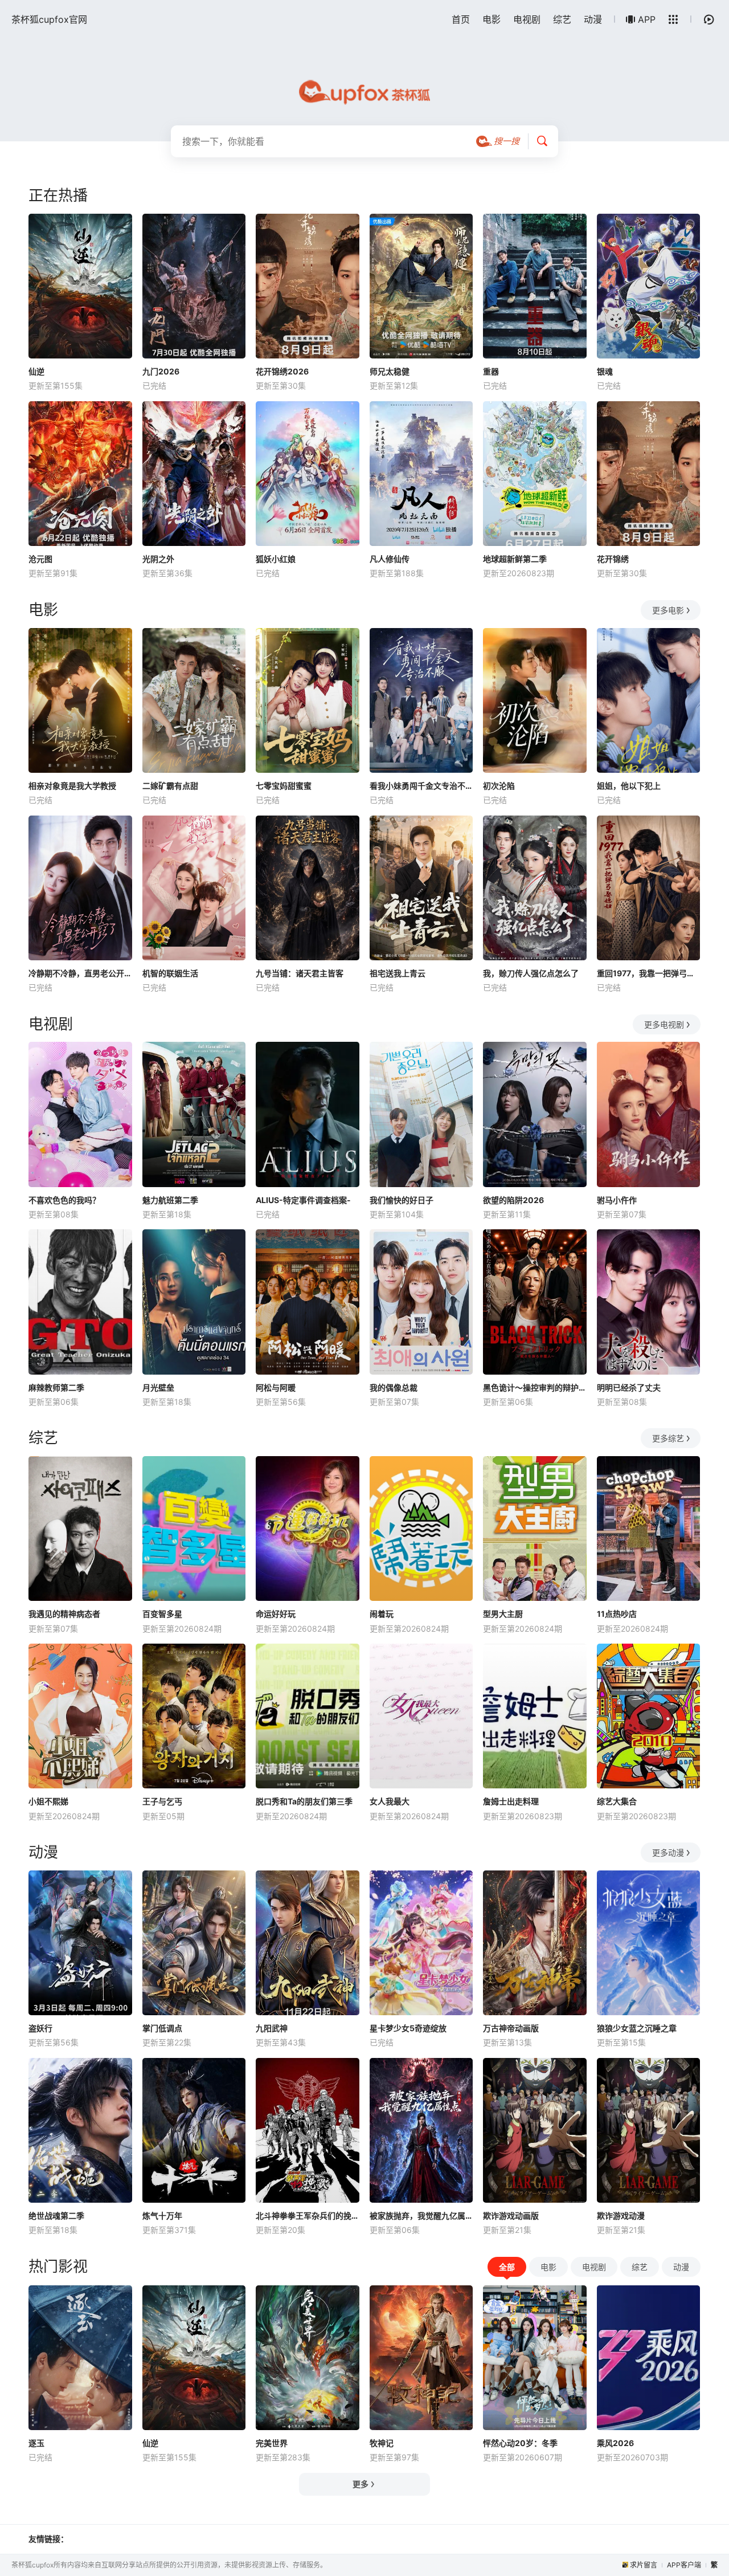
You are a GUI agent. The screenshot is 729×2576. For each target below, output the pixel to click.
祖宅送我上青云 (398, 973)
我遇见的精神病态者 (64, 1614)
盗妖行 (40, 2028)
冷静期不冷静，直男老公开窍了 (80, 973)
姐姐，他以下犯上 (629, 786)
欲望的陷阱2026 (513, 1200)
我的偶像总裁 (394, 1387)
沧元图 (40, 559)
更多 (361, 2484)
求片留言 (644, 2565)
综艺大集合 (617, 1801)
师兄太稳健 (390, 371)
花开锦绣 (613, 559)
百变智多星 (162, 1614)
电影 (492, 19)
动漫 (593, 19)
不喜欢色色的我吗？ (64, 1200)
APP (647, 19)
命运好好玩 (276, 1614)
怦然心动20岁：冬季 (520, 2443)
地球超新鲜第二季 (515, 559)
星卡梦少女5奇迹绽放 (408, 2028)
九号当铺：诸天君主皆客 (300, 973)
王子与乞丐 (162, 1801)
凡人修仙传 (390, 559)
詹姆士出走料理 (511, 1801)
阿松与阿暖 (276, 1387)
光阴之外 (158, 559)
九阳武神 (272, 2028)
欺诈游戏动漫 (621, 2216)
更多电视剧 (664, 1024)
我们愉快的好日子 (402, 1200)
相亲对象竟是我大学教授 (72, 786)
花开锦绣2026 (282, 371)
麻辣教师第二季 (56, 1387)
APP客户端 (684, 2565)
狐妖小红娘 (276, 559)
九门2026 (161, 371)
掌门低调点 (162, 2028)
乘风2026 (615, 2443)
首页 (461, 19)
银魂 (605, 371)
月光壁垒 (158, 1387)
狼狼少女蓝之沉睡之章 (637, 2028)
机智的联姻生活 (170, 973)
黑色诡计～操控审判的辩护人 (535, 1387)
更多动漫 (668, 1852)
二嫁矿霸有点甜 (170, 786)
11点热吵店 (617, 1614)
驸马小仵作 (617, 1200)
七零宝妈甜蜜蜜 (284, 786)
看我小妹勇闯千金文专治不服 (421, 786)
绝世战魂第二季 (56, 2216)
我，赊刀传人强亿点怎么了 (531, 973)
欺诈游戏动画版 (511, 2216)
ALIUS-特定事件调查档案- (303, 1200)
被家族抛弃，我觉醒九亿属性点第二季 (421, 2216)
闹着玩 (382, 1614)
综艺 (562, 19)
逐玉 (36, 2443)
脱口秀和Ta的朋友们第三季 (304, 1801)
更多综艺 (668, 1438)
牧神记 (382, 2443)
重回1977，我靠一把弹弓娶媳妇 (649, 973)
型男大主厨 (503, 1614)
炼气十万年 (162, 2216)
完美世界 (272, 2443)
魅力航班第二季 (170, 1200)
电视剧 (527, 19)
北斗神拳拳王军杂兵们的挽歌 (308, 2216)
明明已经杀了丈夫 (629, 1387)
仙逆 (36, 371)
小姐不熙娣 (48, 1801)
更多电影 (668, 610)
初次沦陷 (499, 786)
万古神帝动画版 (511, 2028)
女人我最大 (390, 1801)
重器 (491, 371)
